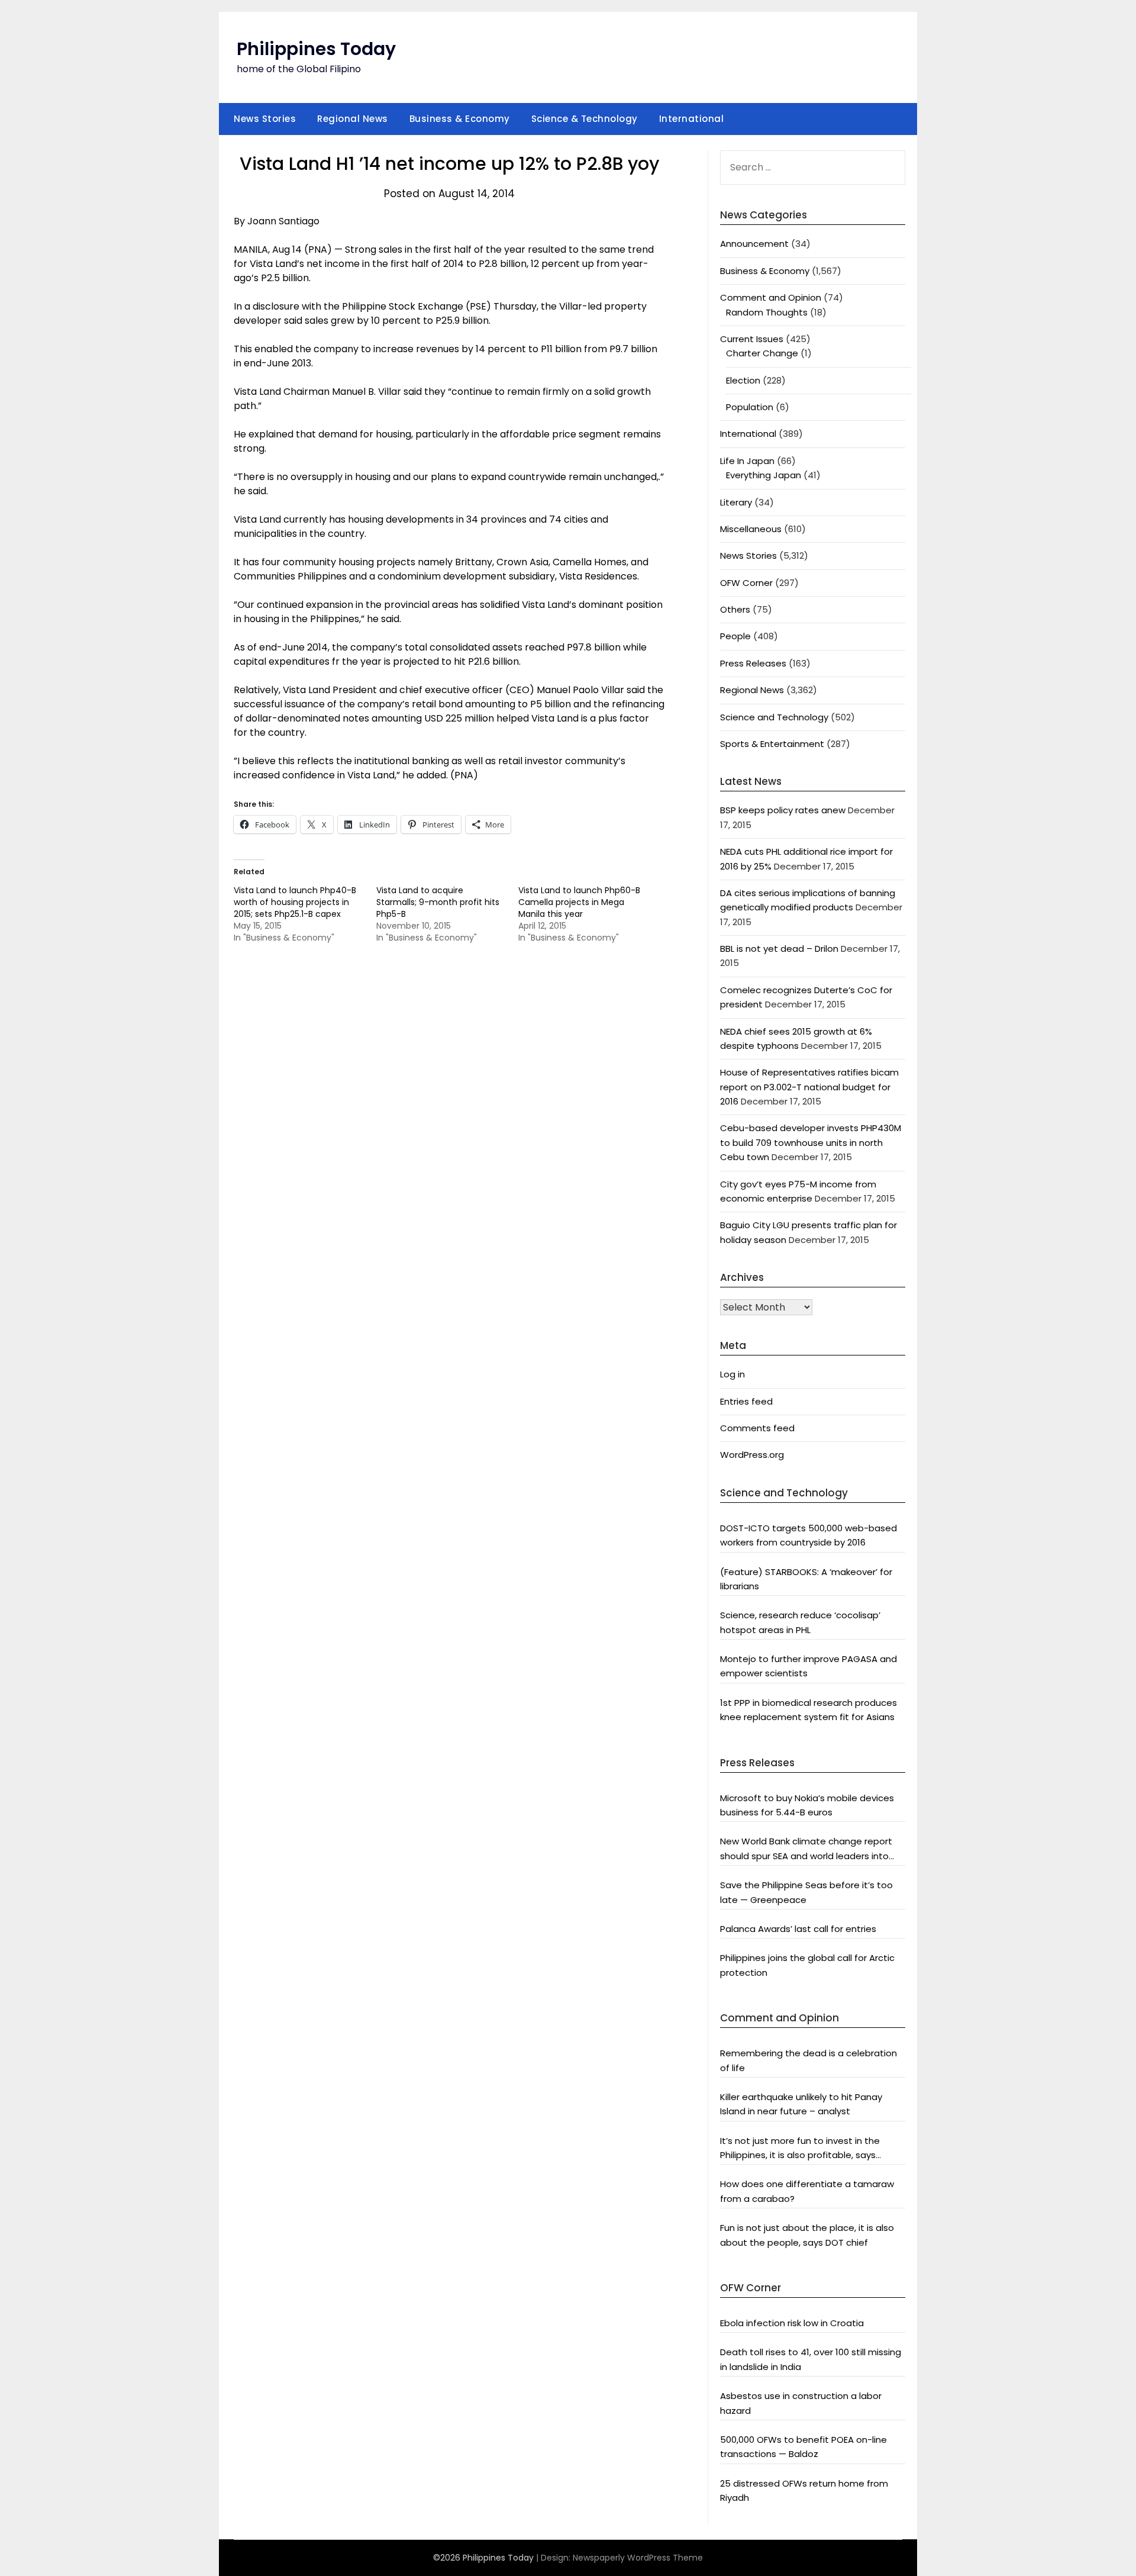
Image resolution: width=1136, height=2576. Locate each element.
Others (735, 609)
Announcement (754, 244)
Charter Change (762, 353)
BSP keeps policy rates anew (783, 810)
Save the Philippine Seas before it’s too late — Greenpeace (806, 1892)
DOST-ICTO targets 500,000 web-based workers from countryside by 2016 (809, 1535)
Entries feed (746, 1401)
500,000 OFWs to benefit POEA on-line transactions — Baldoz (803, 2447)
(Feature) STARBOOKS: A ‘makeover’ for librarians (806, 1579)
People (735, 636)
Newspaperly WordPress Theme (638, 2558)
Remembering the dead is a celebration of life (809, 2060)
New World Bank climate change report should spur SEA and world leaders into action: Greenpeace (806, 1849)
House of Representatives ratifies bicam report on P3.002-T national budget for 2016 (809, 1087)
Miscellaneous (751, 529)
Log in (732, 1374)
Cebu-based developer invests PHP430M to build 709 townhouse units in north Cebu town (811, 1142)
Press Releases (753, 663)
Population (750, 407)
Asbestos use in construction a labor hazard (801, 2403)
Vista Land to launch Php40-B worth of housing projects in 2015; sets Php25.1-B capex (295, 902)
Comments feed (757, 1428)
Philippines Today (316, 49)
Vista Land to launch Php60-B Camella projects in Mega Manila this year (579, 902)
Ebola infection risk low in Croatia (792, 2323)
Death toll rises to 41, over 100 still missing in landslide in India (811, 2359)
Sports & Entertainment (772, 744)
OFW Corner (746, 583)
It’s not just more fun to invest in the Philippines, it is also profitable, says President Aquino (800, 2149)
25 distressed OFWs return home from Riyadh (804, 2490)
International (692, 119)
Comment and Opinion (771, 297)
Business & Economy (460, 119)
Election (743, 380)
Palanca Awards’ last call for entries (798, 1929)
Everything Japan (764, 475)
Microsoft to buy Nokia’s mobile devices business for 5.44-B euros (807, 1805)
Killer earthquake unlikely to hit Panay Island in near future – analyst (801, 2104)
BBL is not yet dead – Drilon (779, 949)
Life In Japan (747, 461)
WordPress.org (752, 1455)
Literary (736, 502)
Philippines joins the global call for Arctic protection (807, 1965)
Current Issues (752, 339)
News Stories (265, 119)
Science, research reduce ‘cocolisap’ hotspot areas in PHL (800, 1622)
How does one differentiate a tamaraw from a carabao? (807, 2191)
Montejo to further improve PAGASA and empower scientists (809, 1666)
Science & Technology (585, 119)
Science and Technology (774, 717)
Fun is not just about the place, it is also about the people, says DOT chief (807, 2235)
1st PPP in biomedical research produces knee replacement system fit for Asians (809, 1710)
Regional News (353, 119)
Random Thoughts (767, 312)
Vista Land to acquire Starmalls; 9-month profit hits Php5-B (438, 902)
